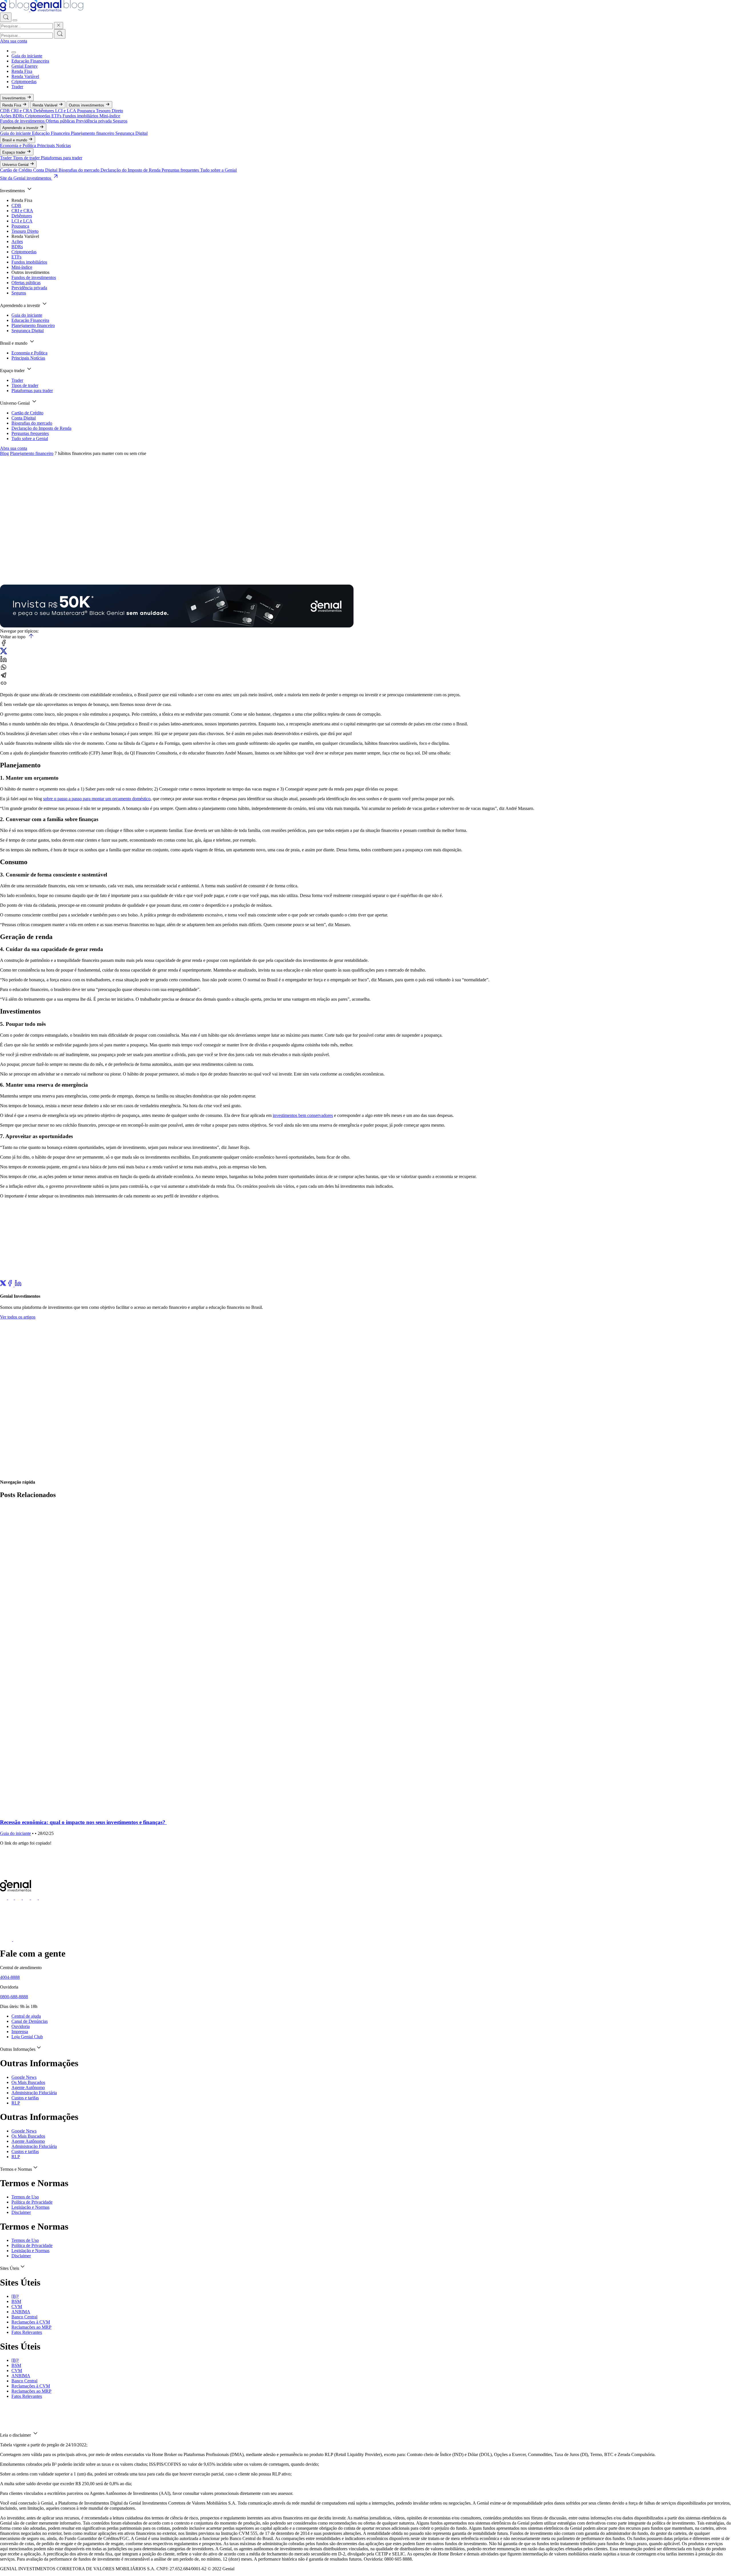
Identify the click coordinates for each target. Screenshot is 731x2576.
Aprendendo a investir (21, 128)
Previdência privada (94, 121)
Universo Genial (16, 165)
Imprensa (20, 2032)
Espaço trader (14, 152)
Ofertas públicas (61, 121)
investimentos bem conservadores (303, 1115)
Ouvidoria (21, 2026)
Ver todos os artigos (18, 1317)
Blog (4, 453)
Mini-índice (110, 116)
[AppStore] (7, 1940)
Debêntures (44, 111)
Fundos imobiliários (81, 116)
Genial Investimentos (12, 574)
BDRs (19, 116)
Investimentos (15, 98)
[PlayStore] (19, 1940)
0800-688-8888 (14, 1997)
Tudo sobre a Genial (218, 170)
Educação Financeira (30, 61)
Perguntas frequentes (181, 170)
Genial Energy (25, 66)
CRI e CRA (22, 111)
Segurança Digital (131, 133)
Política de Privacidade (32, 2202)
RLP (16, 2103)
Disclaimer (21, 2212)
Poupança (87, 111)
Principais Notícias (54, 146)
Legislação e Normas (30, 2207)
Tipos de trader (27, 158)
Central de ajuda (26, 2016)
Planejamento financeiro (93, 133)
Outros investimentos (87, 105)
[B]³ (15, 2296)
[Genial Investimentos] (42, 10)
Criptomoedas (24, 82)
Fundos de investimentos (23, 121)
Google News (24, 2077)
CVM (17, 2307)
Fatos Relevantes (27, 2332)
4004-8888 (10, 1977)
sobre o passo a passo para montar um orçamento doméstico (97, 799)
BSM (16, 2301)
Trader (17, 87)
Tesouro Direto (110, 111)
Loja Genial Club (27, 2037)
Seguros (120, 121)
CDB (5, 111)
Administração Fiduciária (34, 2093)
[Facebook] (10, 1285)
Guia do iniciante (27, 56)
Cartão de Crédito (17, 170)
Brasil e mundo (15, 140)
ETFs (57, 116)
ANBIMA (21, 2312)
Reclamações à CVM (31, 2322)
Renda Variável (25, 76)
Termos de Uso (25, 2197)
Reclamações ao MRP (31, 2327)
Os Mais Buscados (28, 2082)
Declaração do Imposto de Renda (131, 170)
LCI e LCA (66, 111)
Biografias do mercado (80, 170)
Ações (6, 116)
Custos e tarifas (25, 2098)
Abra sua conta (14, 41)
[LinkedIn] (18, 1285)
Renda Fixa (22, 71)
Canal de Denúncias (30, 2021)
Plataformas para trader (62, 158)
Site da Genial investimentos (26, 178)
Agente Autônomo (28, 2088)
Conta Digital (46, 170)
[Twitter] (3, 1285)
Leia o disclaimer (16, 2435)
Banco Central (24, 2317)
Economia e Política (19, 146)
